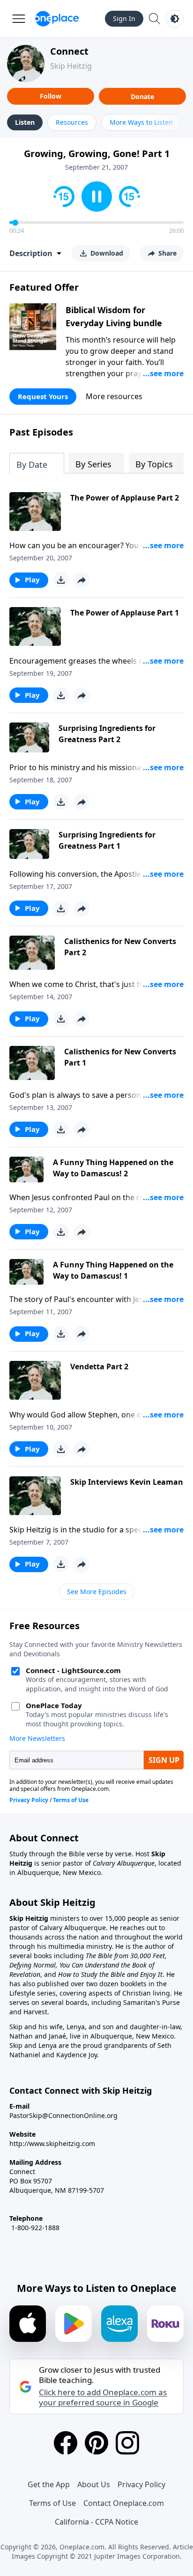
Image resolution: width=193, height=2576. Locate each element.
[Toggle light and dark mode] (175, 19)
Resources (72, 122)
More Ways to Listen (141, 122)
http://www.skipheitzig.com (52, 2143)
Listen (25, 122)
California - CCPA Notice (96, 2522)
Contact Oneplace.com (124, 2503)
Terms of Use (52, 2503)
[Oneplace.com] (57, 19)
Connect (69, 51)
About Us (94, 2484)
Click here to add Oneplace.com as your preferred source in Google (103, 2397)
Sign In (124, 18)
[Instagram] (127, 2443)
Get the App (49, 2484)
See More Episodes (97, 1592)
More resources (114, 396)
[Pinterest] (96, 2443)
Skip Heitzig (71, 66)
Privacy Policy (141, 2484)
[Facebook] (66, 2443)
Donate (142, 97)
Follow (51, 96)
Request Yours (43, 396)
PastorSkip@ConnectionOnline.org (63, 2115)
